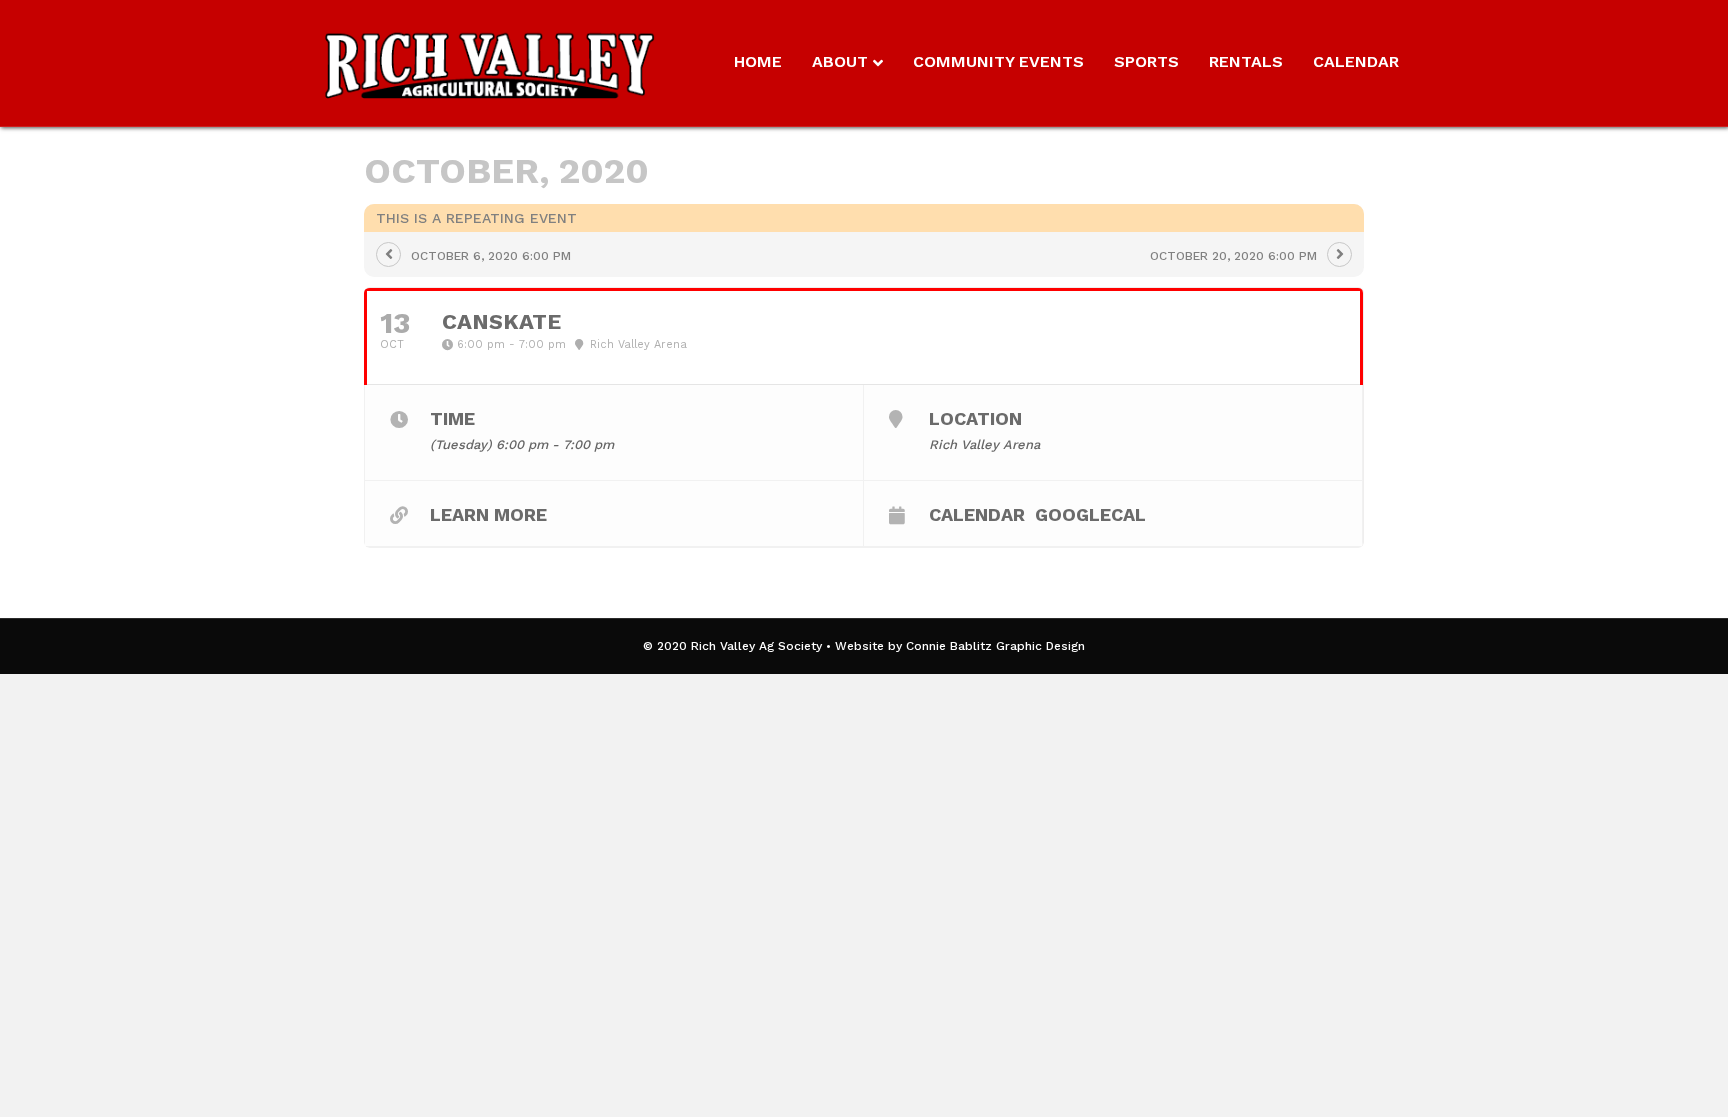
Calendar (1356, 61)
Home (758, 61)
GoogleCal (1090, 514)
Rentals (1246, 61)
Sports (1146, 61)
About (840, 61)
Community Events (998, 61)
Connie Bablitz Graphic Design (995, 646)
